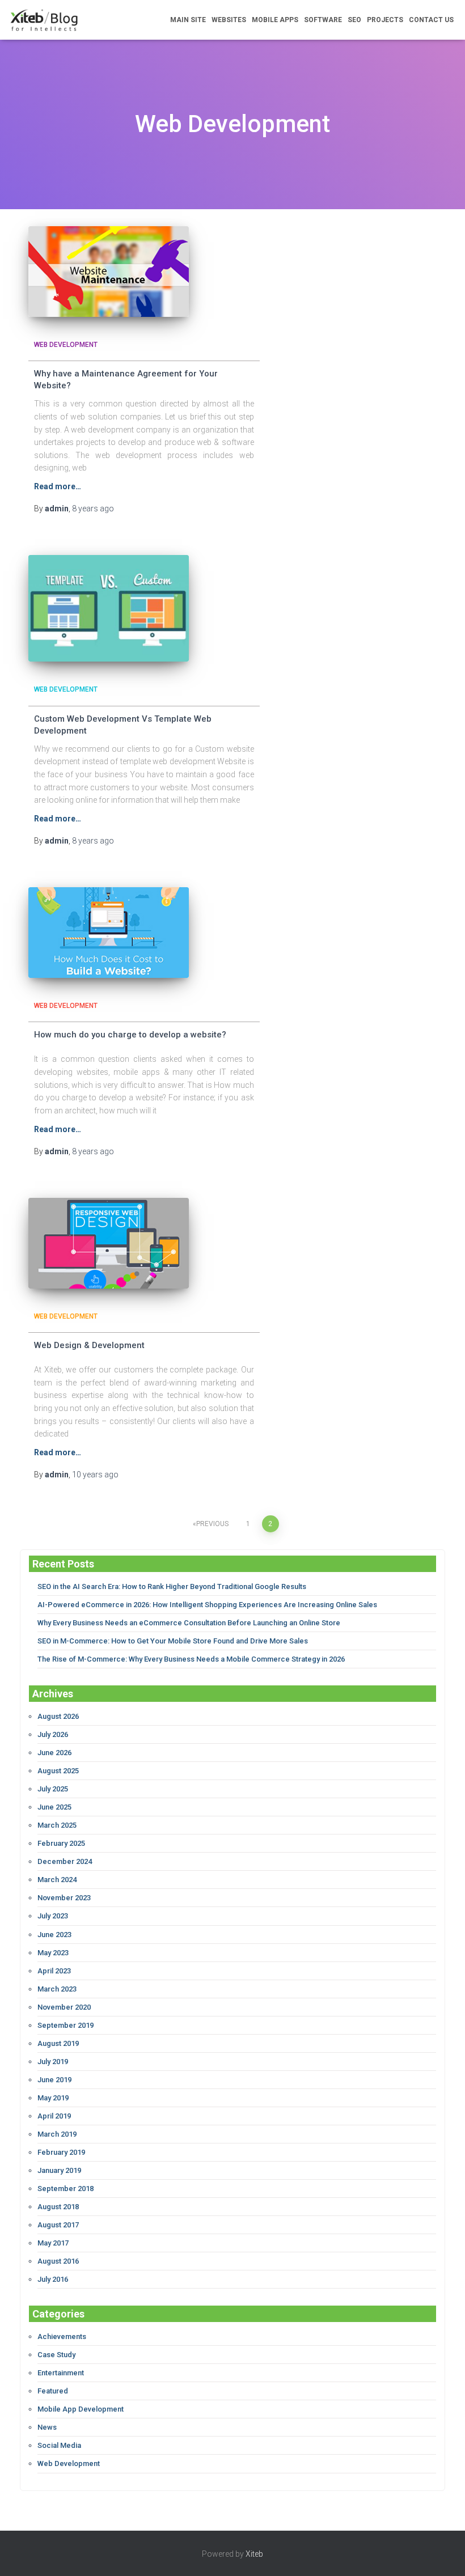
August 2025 (58, 1771)
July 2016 (53, 2279)
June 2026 (54, 1753)
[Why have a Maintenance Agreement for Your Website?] (109, 272)
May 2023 (53, 1953)
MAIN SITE (188, 20)
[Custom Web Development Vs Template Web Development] (109, 608)
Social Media (59, 2445)
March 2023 (57, 1989)
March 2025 (57, 1825)
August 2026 (58, 1716)
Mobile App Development (81, 2409)
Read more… (58, 486)
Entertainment (61, 2373)
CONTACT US (431, 20)
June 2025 (54, 1807)
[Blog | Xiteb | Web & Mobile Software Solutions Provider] (44, 20)
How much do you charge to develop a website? (130, 1035)
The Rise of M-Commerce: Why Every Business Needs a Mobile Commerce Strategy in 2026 (191, 1659)
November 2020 (64, 2007)
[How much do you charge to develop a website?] (109, 933)
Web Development (66, 345)
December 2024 (65, 1861)
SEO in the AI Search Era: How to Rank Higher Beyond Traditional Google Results (172, 1586)
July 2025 (53, 1789)
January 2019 (59, 2170)
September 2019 (65, 2025)
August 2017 (58, 2225)
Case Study (56, 2355)
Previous (212, 1524)
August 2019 (58, 2043)
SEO (354, 20)
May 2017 (53, 2243)
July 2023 (53, 1916)
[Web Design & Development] (109, 1243)
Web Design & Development (89, 1345)
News (47, 2427)
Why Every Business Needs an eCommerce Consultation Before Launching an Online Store (189, 1623)
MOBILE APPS (275, 20)
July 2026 (53, 1734)
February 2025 (61, 1843)
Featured (53, 2391)
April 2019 (54, 2116)
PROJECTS (385, 20)
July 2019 (53, 2062)
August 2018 (58, 2207)
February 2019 (61, 2152)
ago (93, 509)
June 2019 (54, 2080)
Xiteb (254, 2554)
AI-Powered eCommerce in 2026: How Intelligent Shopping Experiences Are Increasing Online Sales (207, 1605)
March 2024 (57, 1880)
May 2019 (53, 2098)
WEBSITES (229, 20)
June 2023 (54, 1935)
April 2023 (54, 1971)
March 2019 (57, 2134)
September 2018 (65, 2189)
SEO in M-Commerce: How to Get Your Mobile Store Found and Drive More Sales (173, 1641)
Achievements (62, 2336)
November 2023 (64, 1898)
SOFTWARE (323, 20)
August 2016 (58, 2261)
